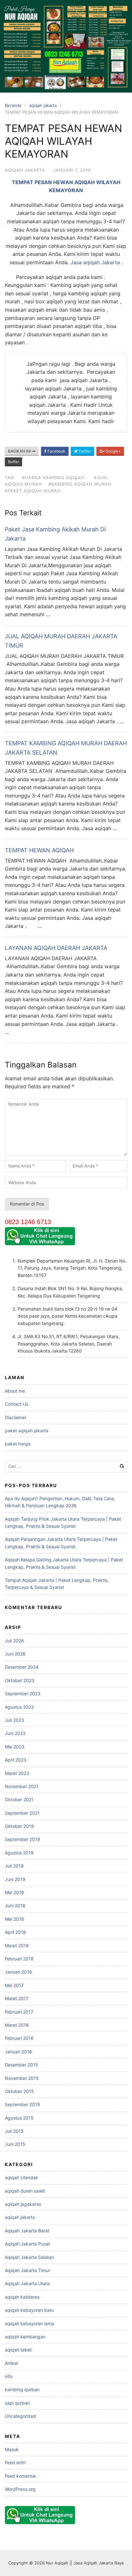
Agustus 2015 (19, 2118)
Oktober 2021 (19, 1799)
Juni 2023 (15, 1733)
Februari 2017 (19, 2012)
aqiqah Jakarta (102, 262)
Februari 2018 (19, 1959)
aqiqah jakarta (43, 105)
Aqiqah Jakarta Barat (27, 2231)
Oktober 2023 (20, 1680)
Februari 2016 (19, 2038)
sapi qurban (17, 2403)
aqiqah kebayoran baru (29, 2310)
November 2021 (22, 1786)
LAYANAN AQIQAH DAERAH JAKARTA (56, 948)
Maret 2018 (17, 1946)
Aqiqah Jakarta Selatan (29, 2257)
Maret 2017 (17, 1998)
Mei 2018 (14, 1919)
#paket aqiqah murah (33, 491)
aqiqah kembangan (25, 2337)
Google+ (113, 451)
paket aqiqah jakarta (27, 1431)
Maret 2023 (17, 1773)
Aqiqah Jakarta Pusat (27, 2244)
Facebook (56, 451)
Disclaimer (16, 1417)
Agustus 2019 (19, 1853)
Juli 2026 (14, 1641)
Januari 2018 (18, 1972)
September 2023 (23, 1693)
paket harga (18, 1444)
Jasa (77, 262)
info (9, 2376)
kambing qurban (22, 2389)
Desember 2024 (22, 1667)
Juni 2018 (15, 1905)
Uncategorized (20, 2416)
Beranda (13, 105)
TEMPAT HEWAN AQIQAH (39, 850)
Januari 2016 (18, 2052)
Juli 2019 (14, 1866)
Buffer (13, 462)
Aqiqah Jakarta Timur (27, 2270)
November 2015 (22, 2078)
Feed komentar (21, 2476)
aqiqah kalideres (22, 2297)
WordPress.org (20, 2489)
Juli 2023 (14, 1720)
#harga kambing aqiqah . (55, 478)
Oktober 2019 (19, 1826)
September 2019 (22, 1839)
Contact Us (16, 1404)
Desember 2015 (21, 2065)
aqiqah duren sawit (25, 2191)
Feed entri (15, 2462)
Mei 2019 (14, 1892)
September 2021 (22, 1813)
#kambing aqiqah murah (80, 484)
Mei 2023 (15, 1747)
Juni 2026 (15, 1654)
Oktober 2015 (19, 2091)
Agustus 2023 (19, 1707)
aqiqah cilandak (21, 2177)
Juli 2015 (14, 2131)
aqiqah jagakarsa (23, 2204)
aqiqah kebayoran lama (29, 2323)
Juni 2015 (15, 2144)
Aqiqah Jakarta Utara (27, 2283)
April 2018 (15, 1932)
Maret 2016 (17, 2025)
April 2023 (16, 1760)
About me (15, 1391)
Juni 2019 (15, 1879)
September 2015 (22, 2104)
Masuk (12, 2449)
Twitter (84, 451)
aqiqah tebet (18, 2350)
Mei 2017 (14, 1985)
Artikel (11, 2363)
